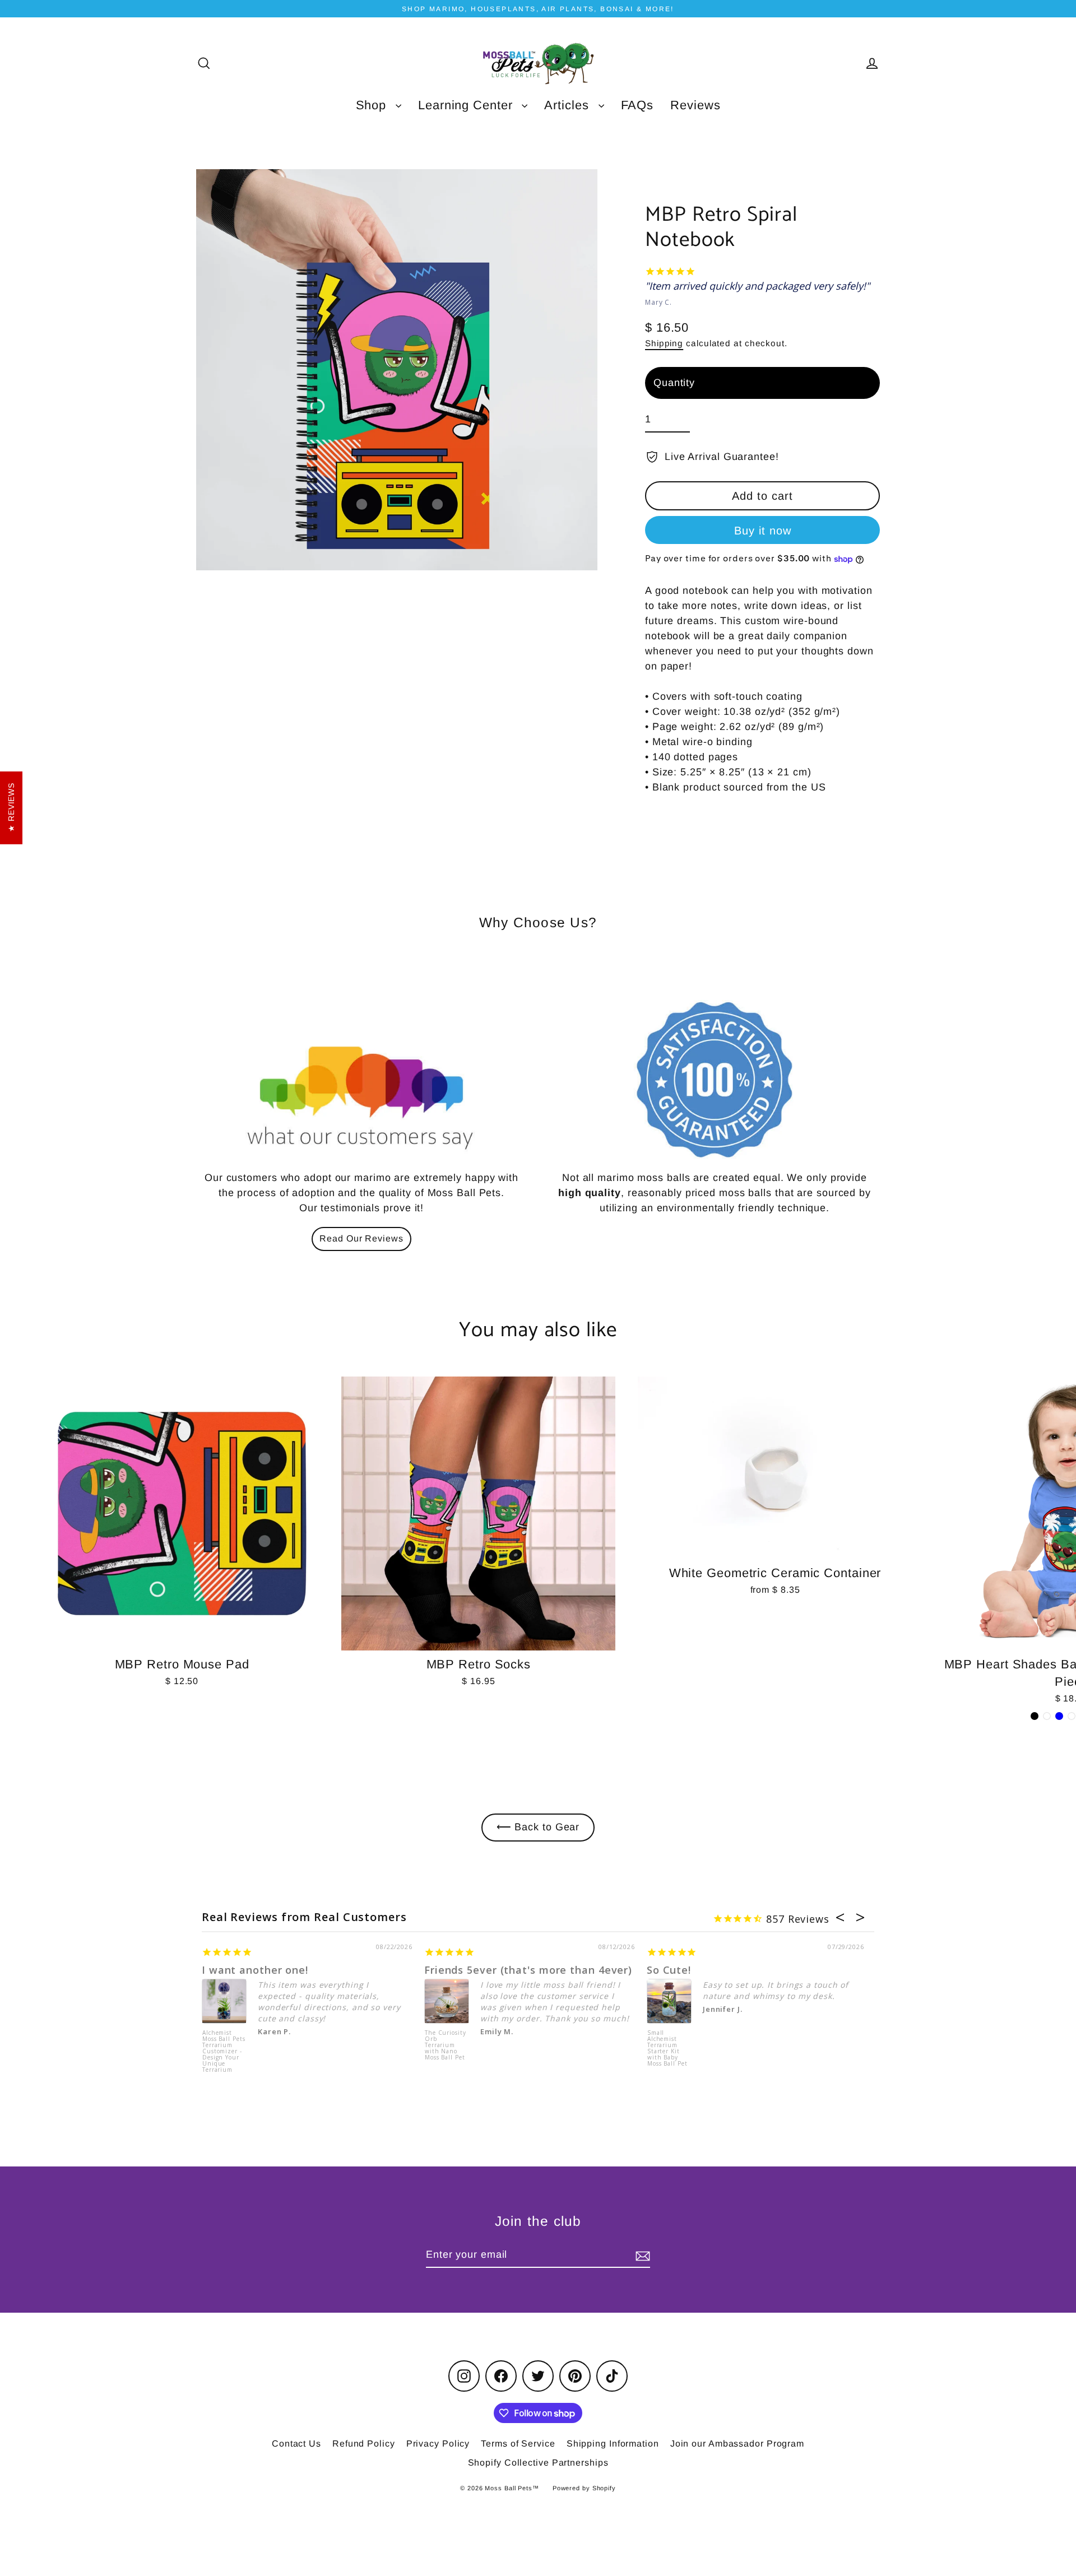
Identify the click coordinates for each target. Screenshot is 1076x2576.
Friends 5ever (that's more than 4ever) (528, 1970)
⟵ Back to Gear (538, 1827)
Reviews (695, 105)
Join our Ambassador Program (737, 2444)
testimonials (350, 1208)
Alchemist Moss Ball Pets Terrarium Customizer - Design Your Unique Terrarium (224, 2051)
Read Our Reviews (361, 1238)
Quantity (674, 383)
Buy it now (763, 531)
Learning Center (467, 105)
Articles (568, 105)
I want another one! (255, 1970)
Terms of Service (518, 2444)
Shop (373, 105)
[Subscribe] (641, 2255)
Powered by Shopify (584, 2488)
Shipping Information (613, 2444)
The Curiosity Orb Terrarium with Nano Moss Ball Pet (446, 2045)
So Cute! (669, 1970)
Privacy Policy (438, 2444)
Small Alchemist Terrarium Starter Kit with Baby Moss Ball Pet (667, 2049)
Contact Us (296, 2444)
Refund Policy (364, 2444)
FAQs (637, 105)
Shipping (664, 343)
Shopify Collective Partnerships (538, 2463)
